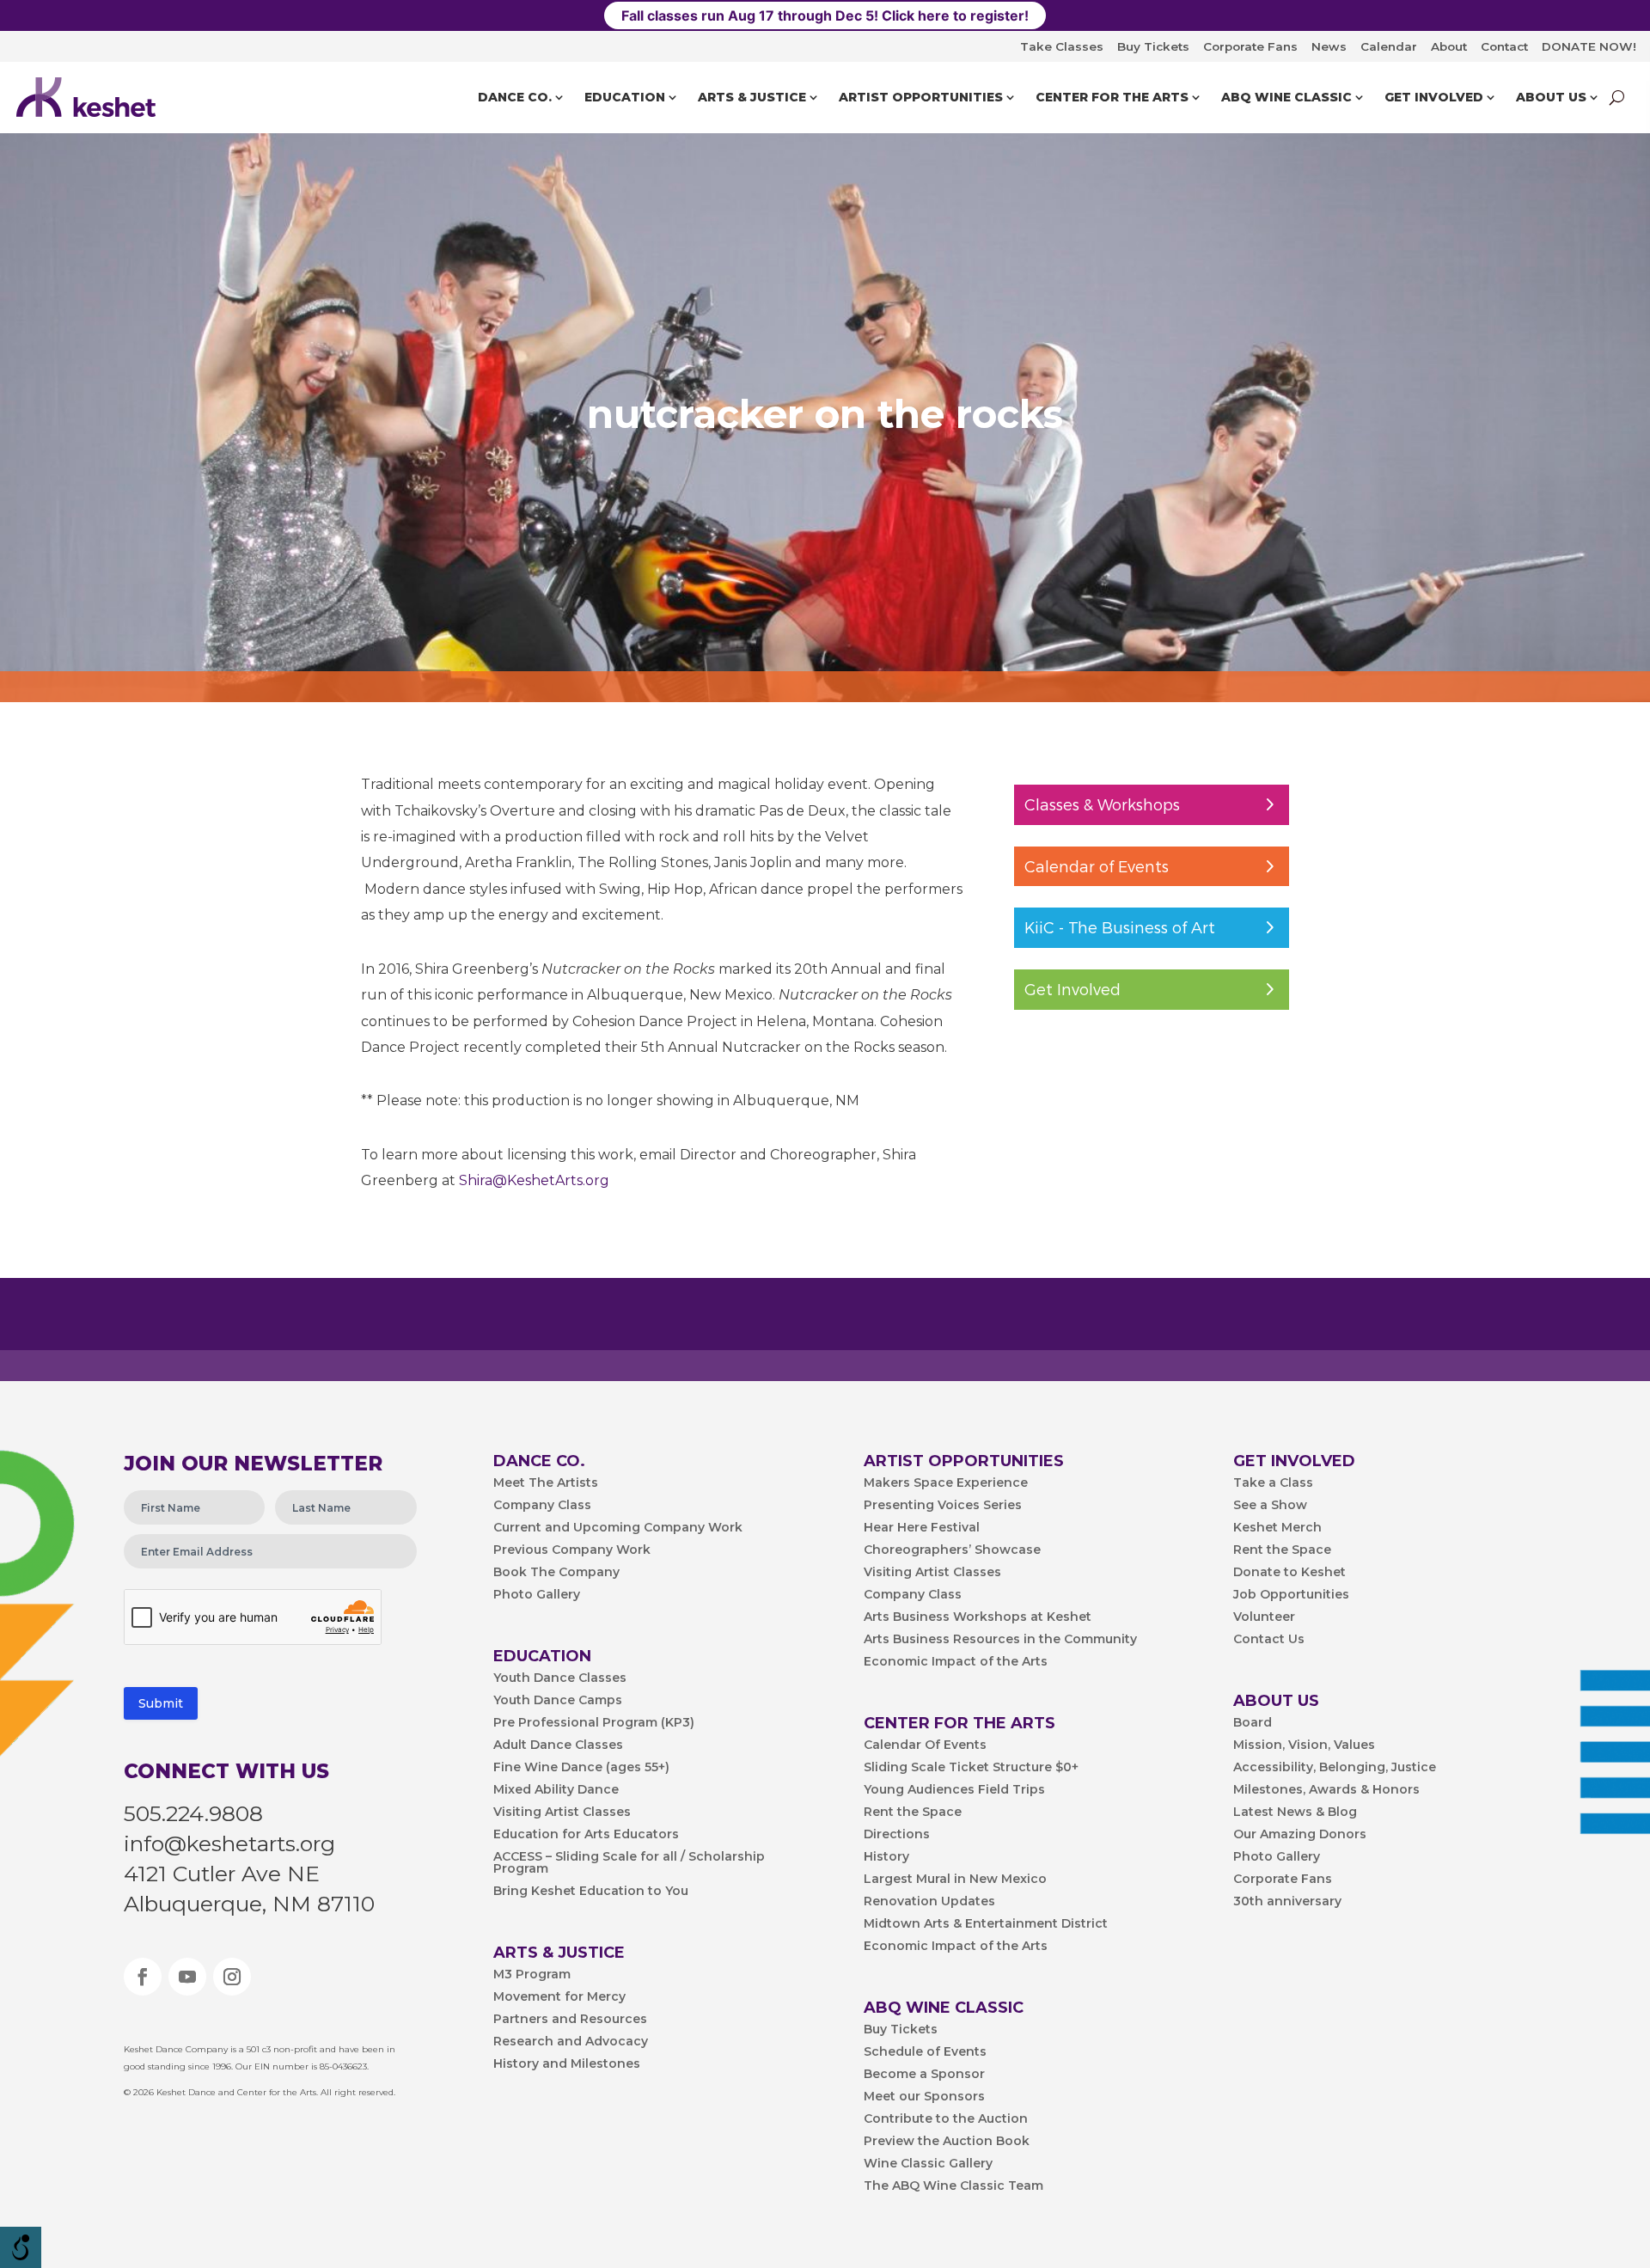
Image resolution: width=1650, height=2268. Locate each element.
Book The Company (556, 1573)
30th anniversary (1287, 1902)
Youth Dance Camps (558, 1701)
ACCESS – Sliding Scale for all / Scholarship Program (629, 1863)
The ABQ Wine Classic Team (953, 2186)
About (1449, 46)
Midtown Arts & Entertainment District (986, 1924)
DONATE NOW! (1589, 46)
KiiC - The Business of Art (1120, 927)
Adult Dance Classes (558, 1745)
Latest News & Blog (1295, 1813)
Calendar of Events (1097, 866)
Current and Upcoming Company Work (618, 1528)
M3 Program (532, 1975)
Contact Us (1269, 1640)
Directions (897, 1835)
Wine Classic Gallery (928, 2164)
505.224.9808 (193, 1813)
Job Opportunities (1291, 1595)
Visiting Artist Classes (562, 1813)
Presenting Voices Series (943, 1506)
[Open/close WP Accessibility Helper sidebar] (21, 2247)
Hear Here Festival (922, 1528)
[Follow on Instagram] (232, 1977)
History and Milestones (567, 2064)
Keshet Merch (1277, 1528)
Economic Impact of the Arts (956, 1662)
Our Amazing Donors (1300, 1835)
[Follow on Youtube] (187, 1977)
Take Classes (1062, 46)
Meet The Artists (546, 1483)
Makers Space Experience (946, 1483)
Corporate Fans (1250, 46)
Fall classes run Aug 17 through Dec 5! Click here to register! (825, 15)
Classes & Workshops (1102, 804)
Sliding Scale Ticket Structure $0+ (971, 1768)
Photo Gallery (537, 1595)
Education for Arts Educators (586, 1835)
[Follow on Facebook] (143, 1977)
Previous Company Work (572, 1550)
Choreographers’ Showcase (952, 1550)
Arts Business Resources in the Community (1000, 1640)
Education (625, 97)
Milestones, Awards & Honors (1326, 1790)
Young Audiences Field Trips (954, 1790)
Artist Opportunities (921, 97)
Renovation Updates (929, 1902)
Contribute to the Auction (946, 2119)
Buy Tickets (1153, 46)
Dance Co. (515, 97)
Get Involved (1434, 97)
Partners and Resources (570, 2020)
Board (1253, 1723)
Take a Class (1273, 1483)
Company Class (542, 1506)
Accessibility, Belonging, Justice (1335, 1768)
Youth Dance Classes (560, 1678)
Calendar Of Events (925, 1745)
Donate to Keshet (1289, 1573)
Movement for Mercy (559, 1997)
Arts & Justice (752, 97)
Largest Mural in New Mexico (955, 1880)
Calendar (1389, 46)
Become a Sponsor (924, 2075)
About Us (1551, 97)
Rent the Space (913, 1813)
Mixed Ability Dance (556, 1790)
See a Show (1270, 1506)
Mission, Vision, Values (1304, 1745)
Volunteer (1264, 1617)
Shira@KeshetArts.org (534, 1180)
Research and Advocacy (571, 2042)
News (1329, 46)
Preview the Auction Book (947, 2142)
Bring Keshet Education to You (591, 1892)
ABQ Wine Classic (1286, 97)
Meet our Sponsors (924, 2097)
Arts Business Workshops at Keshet (978, 1617)
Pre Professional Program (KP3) (594, 1723)
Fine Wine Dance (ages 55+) (581, 1768)
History (886, 1857)
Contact (1504, 46)
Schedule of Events (925, 2052)
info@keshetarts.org (229, 1843)
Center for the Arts (1112, 97)
